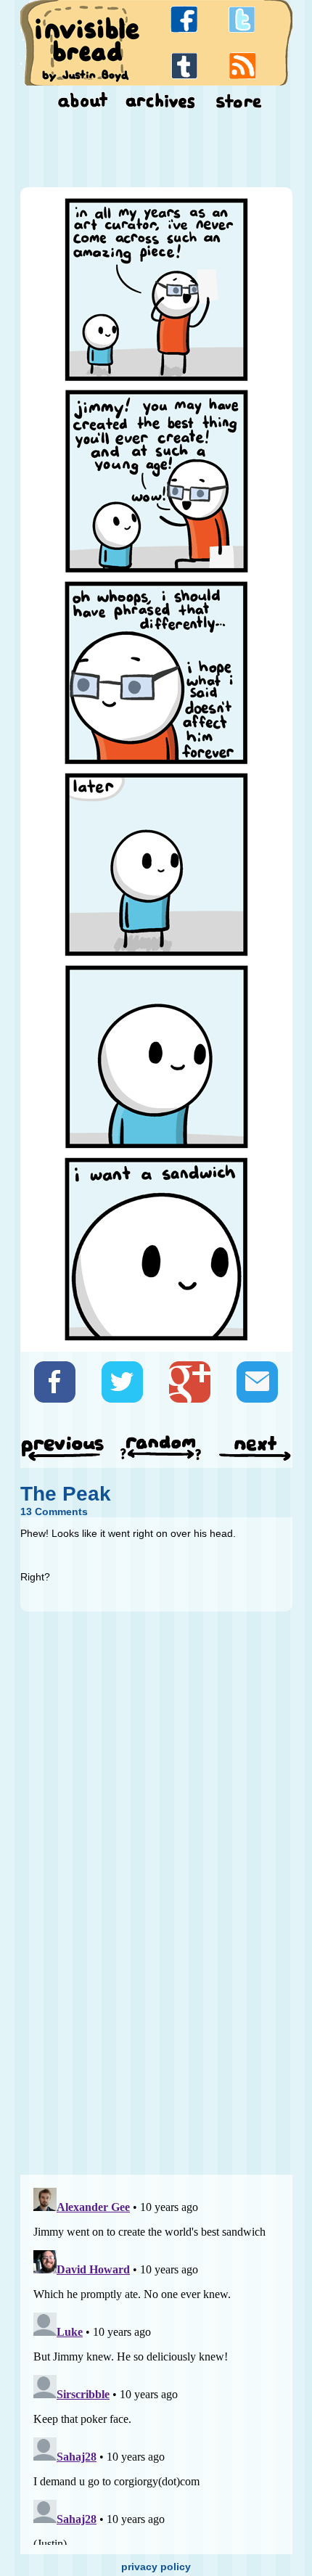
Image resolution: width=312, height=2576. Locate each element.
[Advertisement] (156, 151)
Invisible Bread (87, 42)
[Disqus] (156, 1982)
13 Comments (54, 1511)
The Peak (66, 1494)
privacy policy (156, 2567)
